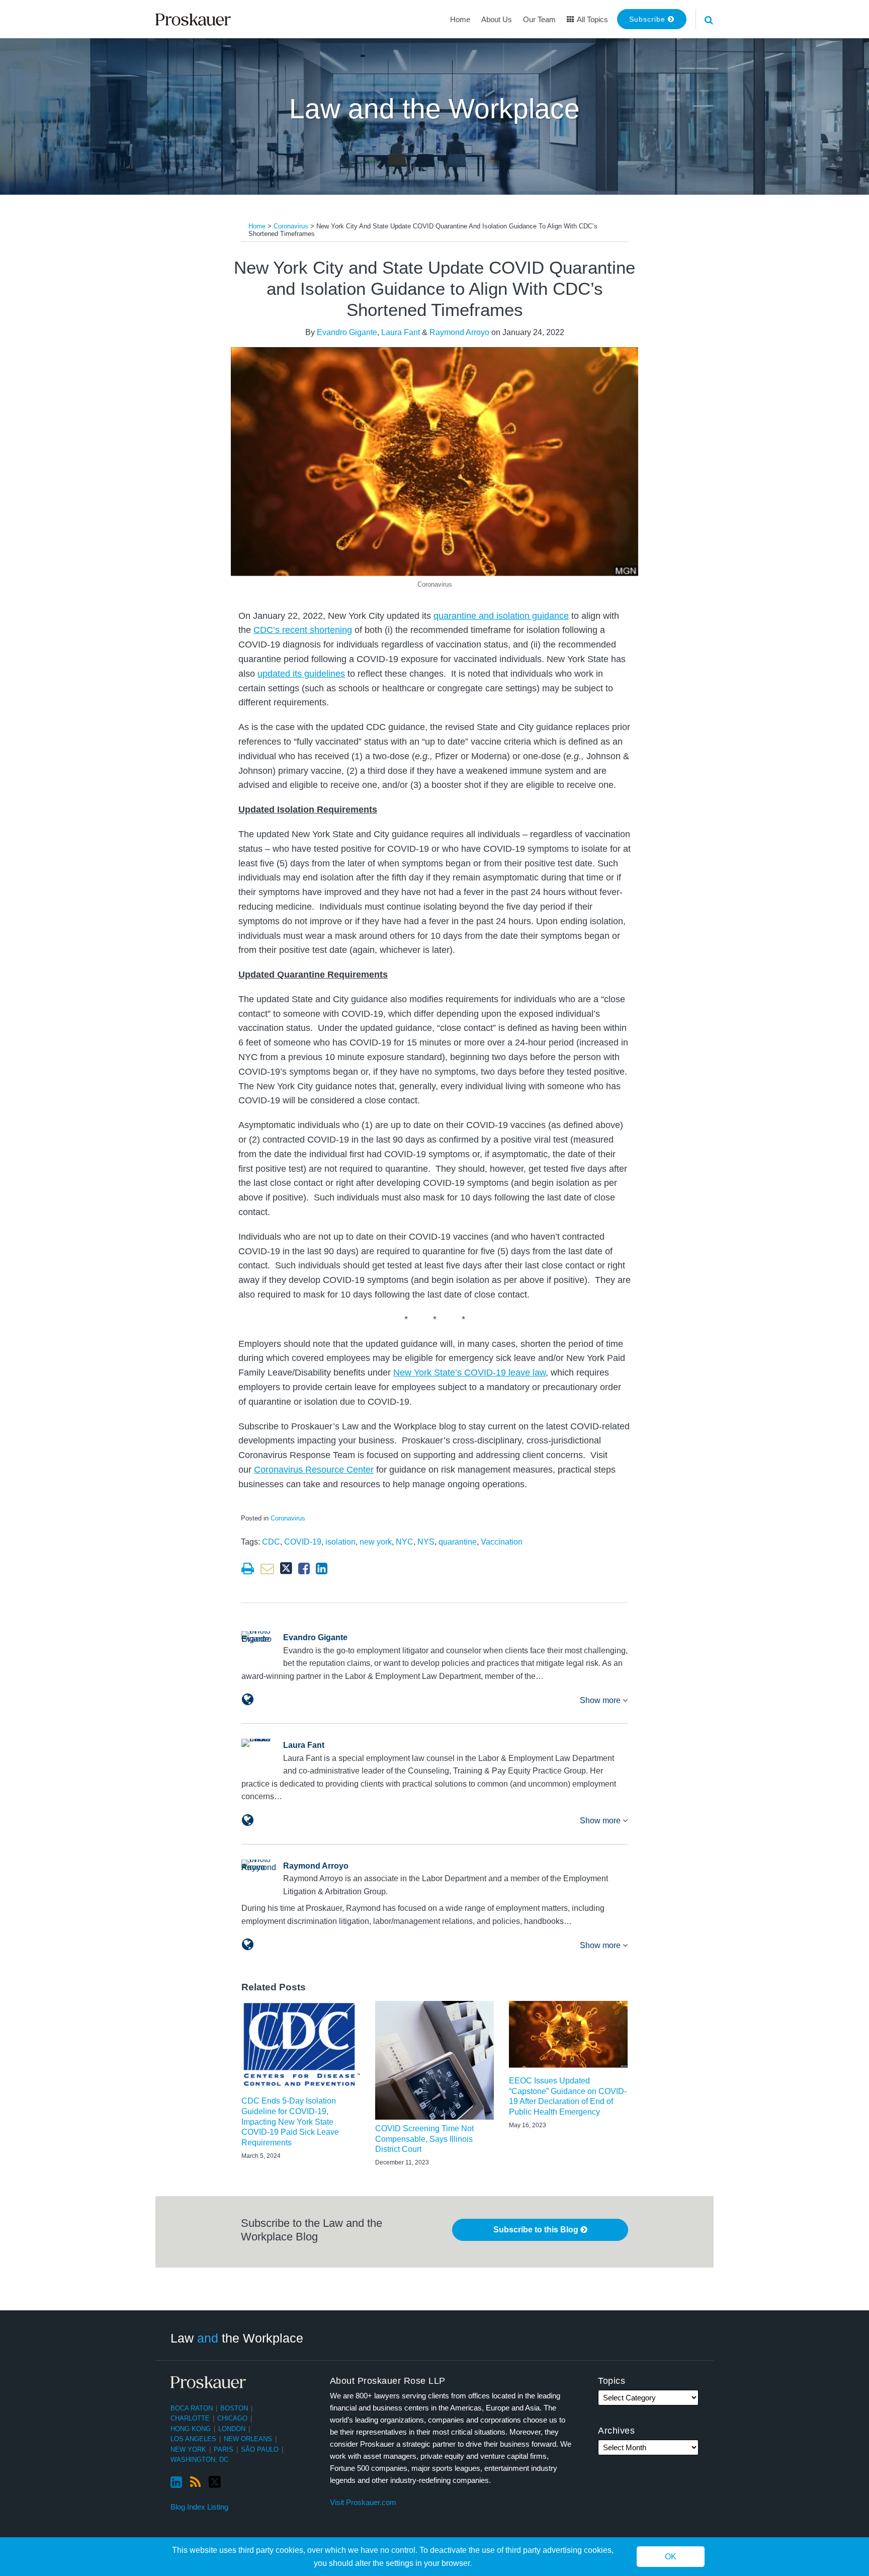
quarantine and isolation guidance (501, 616)
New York (188, 2449)
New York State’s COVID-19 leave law (469, 1373)
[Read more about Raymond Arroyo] (248, 1945)
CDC (271, 1542)
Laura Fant (401, 332)
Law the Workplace (237, 2338)
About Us (497, 19)
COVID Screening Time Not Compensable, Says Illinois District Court (424, 2139)
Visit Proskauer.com (363, 2502)
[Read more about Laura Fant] (248, 1820)
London (232, 2429)
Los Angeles (193, 2439)
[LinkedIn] (176, 2482)
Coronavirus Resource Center (314, 1470)
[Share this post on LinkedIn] (322, 1568)
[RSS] (195, 2482)
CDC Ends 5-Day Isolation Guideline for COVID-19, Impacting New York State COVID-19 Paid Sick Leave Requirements (290, 2122)
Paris (224, 2449)
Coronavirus (291, 226)
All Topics (592, 19)
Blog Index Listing (199, 2507)
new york (376, 1542)
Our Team (539, 19)
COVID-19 (303, 1542)
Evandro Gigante (347, 332)
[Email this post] (267, 1568)
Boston (234, 2408)
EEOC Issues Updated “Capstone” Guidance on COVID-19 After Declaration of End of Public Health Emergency (568, 2096)
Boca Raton (192, 2408)
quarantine (458, 1542)
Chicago (232, 2418)
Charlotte (190, 2418)
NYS (426, 1542)
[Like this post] (304, 1568)
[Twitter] (215, 2482)
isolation (340, 1542)
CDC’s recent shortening (303, 630)
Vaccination (502, 1542)
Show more (601, 1700)
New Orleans (248, 2439)
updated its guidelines (301, 674)
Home (460, 19)
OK (671, 2557)
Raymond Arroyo (459, 332)
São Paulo (260, 2449)
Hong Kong (191, 2429)
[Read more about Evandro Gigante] (248, 1700)
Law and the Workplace (434, 109)
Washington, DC (199, 2460)
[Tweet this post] (286, 1568)
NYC (405, 1542)
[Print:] (248, 1569)
